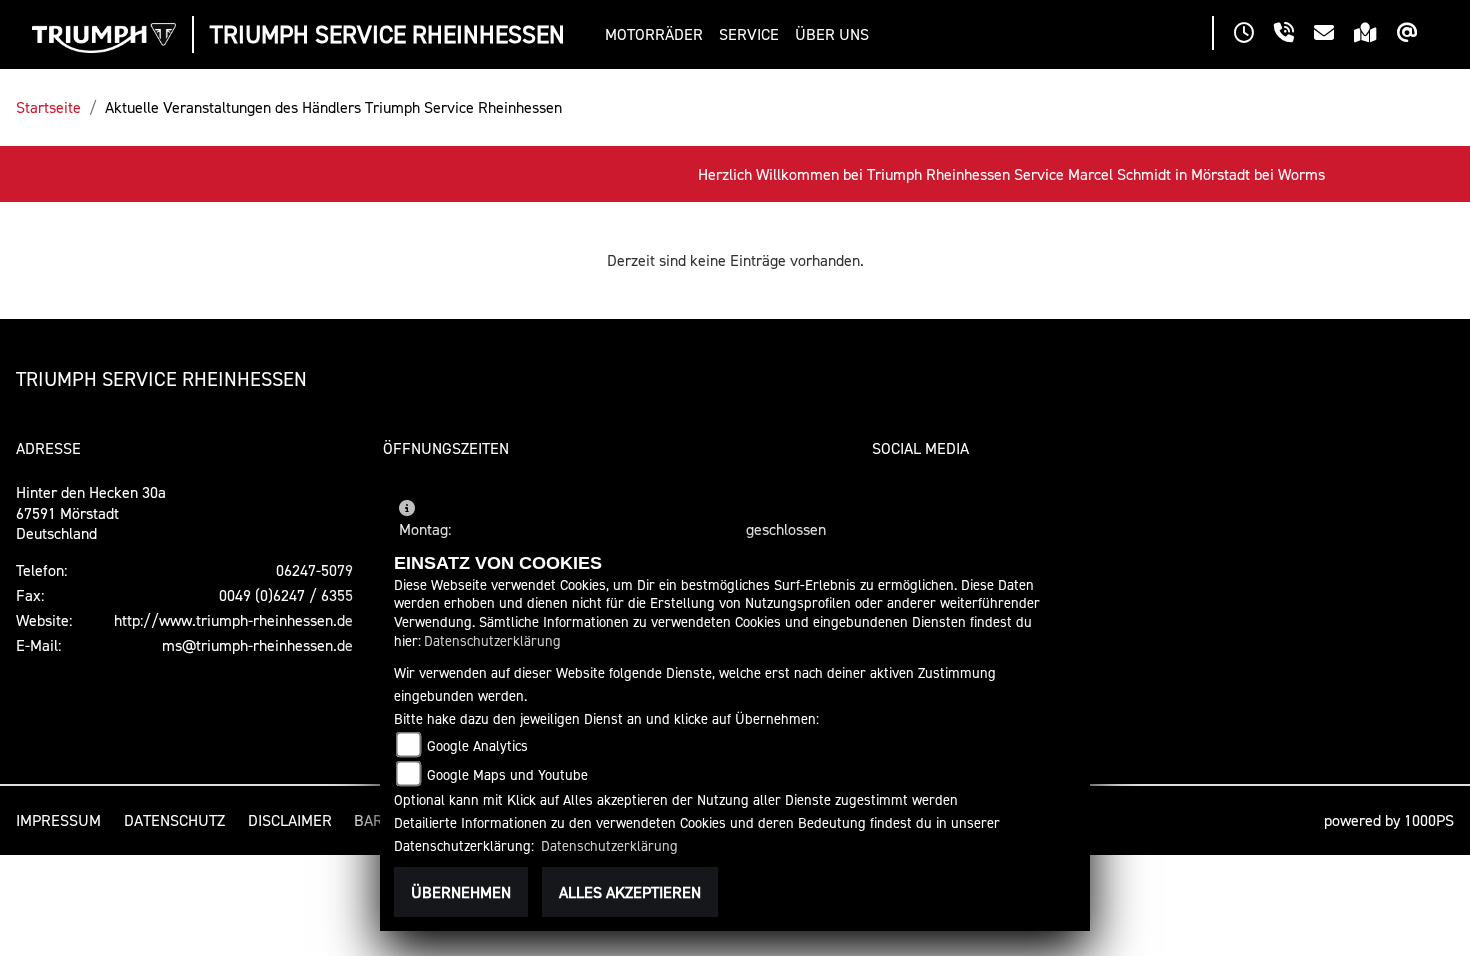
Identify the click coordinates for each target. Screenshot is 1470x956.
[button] (658, 34)
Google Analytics (477, 745)
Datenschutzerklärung (492, 640)
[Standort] (1375, 35)
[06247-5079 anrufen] (1294, 35)
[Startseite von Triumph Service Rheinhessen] (104, 38)
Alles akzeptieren (630, 892)
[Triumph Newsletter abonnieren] (1417, 35)
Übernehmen (461, 892)
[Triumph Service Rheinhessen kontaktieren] (1334, 35)
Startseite (48, 107)
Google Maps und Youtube (507, 774)
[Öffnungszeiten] (1254, 35)
